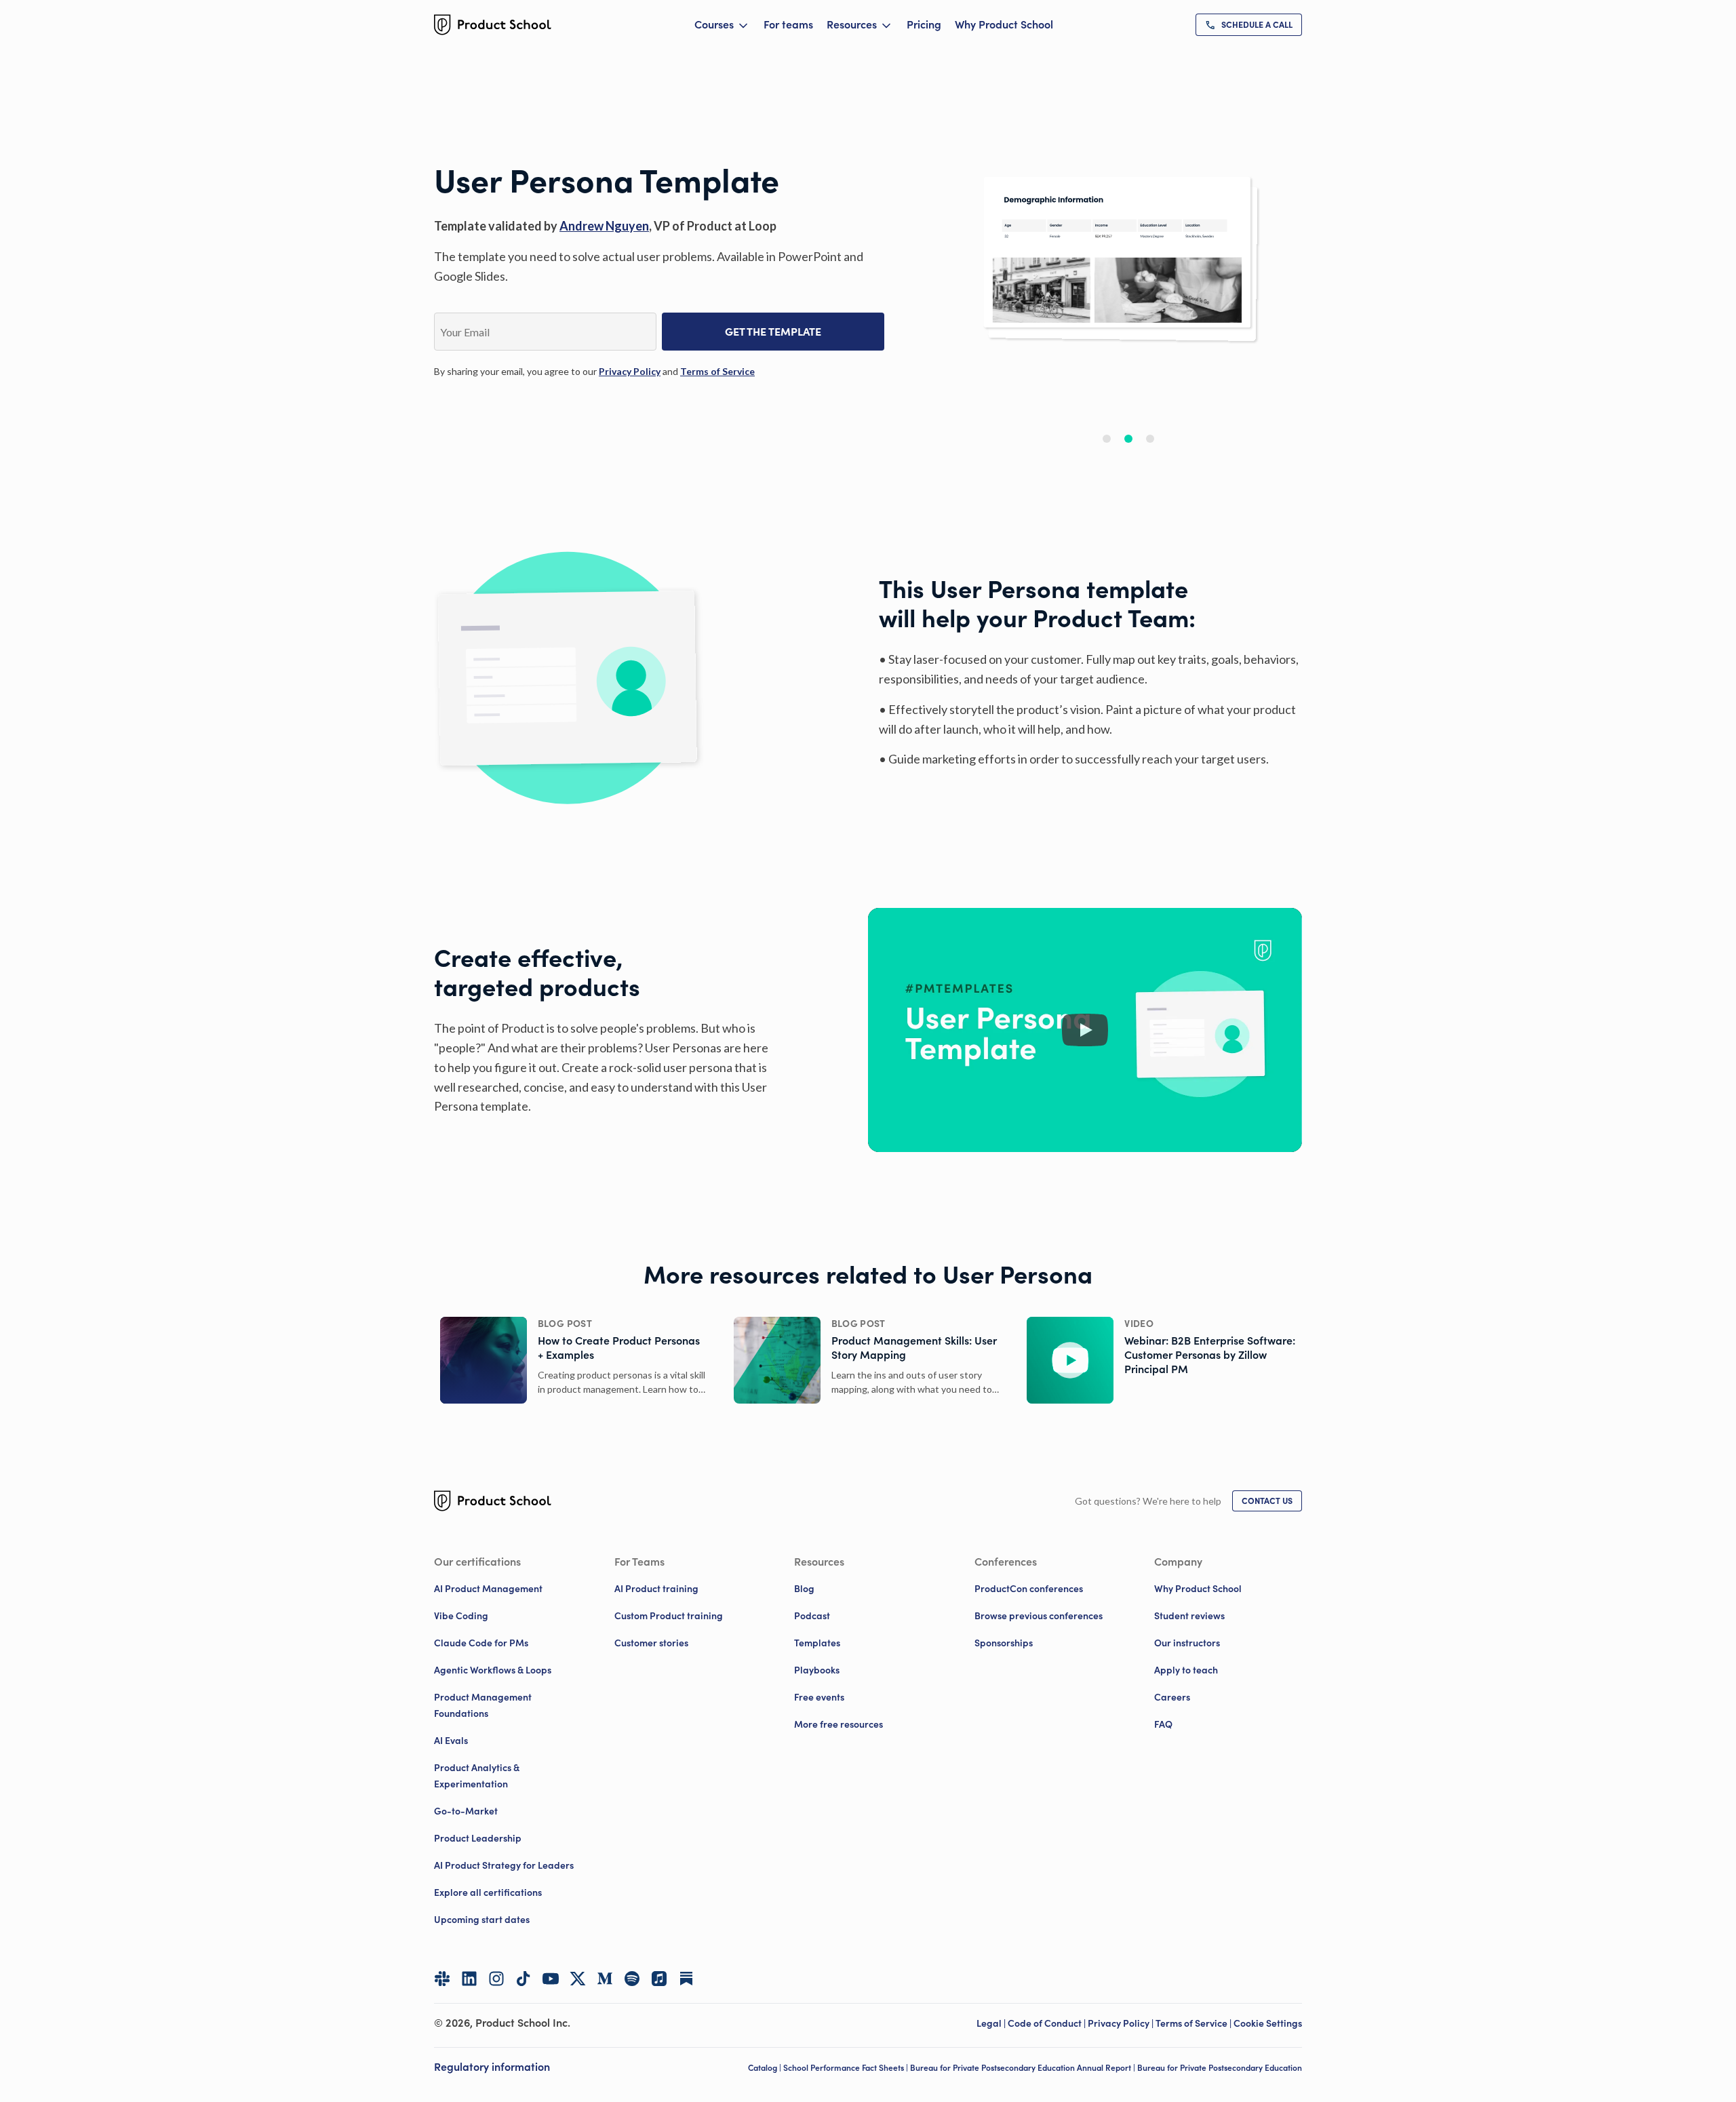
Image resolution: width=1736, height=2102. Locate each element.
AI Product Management (488, 1589)
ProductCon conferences (1029, 1589)
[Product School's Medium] (605, 1979)
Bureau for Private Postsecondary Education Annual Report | (1024, 2068)
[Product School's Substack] (686, 1979)
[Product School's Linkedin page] (469, 1979)
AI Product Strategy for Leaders (504, 1865)
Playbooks (817, 1670)
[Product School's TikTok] (524, 1979)
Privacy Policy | (1122, 2023)
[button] (1107, 439)
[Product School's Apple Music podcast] (659, 1979)
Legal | (992, 2023)
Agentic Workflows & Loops (493, 1670)
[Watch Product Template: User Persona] (1085, 1030)
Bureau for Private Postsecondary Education (1220, 2068)
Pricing (924, 24)
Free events (819, 1697)
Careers (1172, 1697)
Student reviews (1189, 1616)
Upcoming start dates (482, 1920)
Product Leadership (478, 1838)
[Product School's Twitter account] (578, 1979)
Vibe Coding (461, 1616)
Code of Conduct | (1048, 2023)
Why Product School (1004, 24)
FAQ (1163, 1724)
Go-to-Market (466, 1811)
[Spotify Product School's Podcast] (632, 1979)
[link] (1249, 25)
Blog (804, 1589)
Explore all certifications (488, 1892)
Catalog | (766, 2068)
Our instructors (1187, 1643)
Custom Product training (669, 1616)
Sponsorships (1004, 1643)
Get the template (773, 332)
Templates (817, 1643)
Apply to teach (1186, 1670)
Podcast (812, 1616)
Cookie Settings (1268, 2023)
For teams (788, 24)
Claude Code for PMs (481, 1643)
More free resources (839, 1724)
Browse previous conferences (1039, 1616)
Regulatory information (492, 2067)
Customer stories (651, 1643)
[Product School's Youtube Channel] (551, 1979)
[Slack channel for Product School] (442, 1979)
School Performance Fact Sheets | (847, 2068)
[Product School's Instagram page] (496, 1979)
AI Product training (656, 1589)
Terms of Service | (1195, 2023)
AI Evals (451, 1741)
